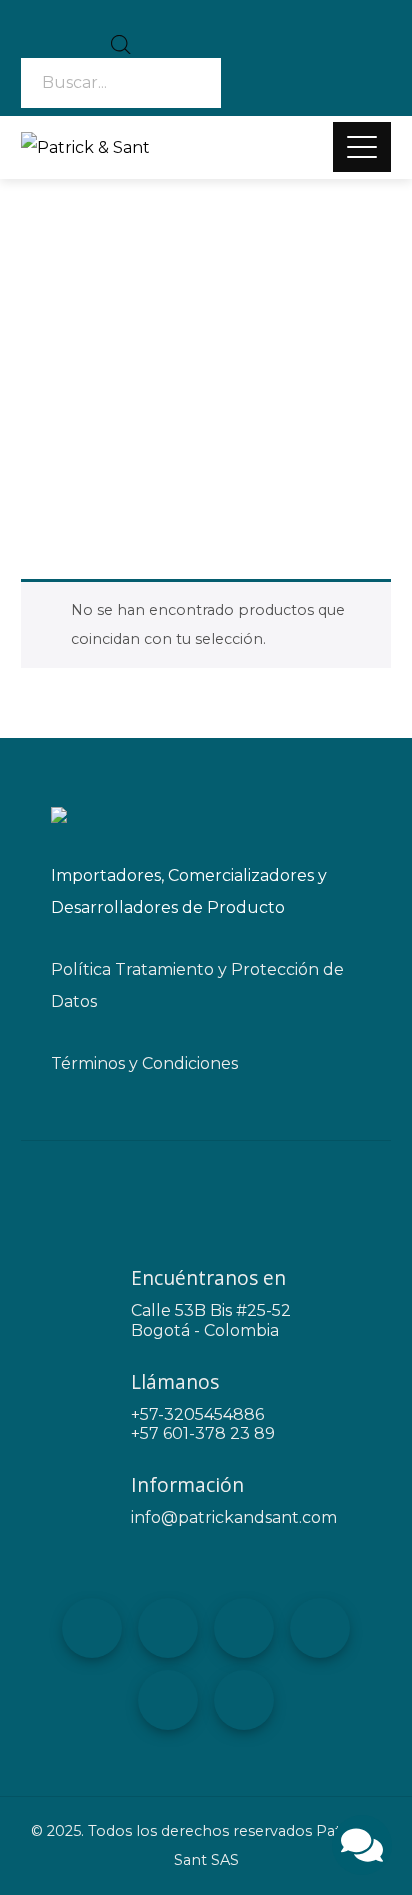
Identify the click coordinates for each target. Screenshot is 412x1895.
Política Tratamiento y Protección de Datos (197, 985)
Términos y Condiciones (144, 1063)
